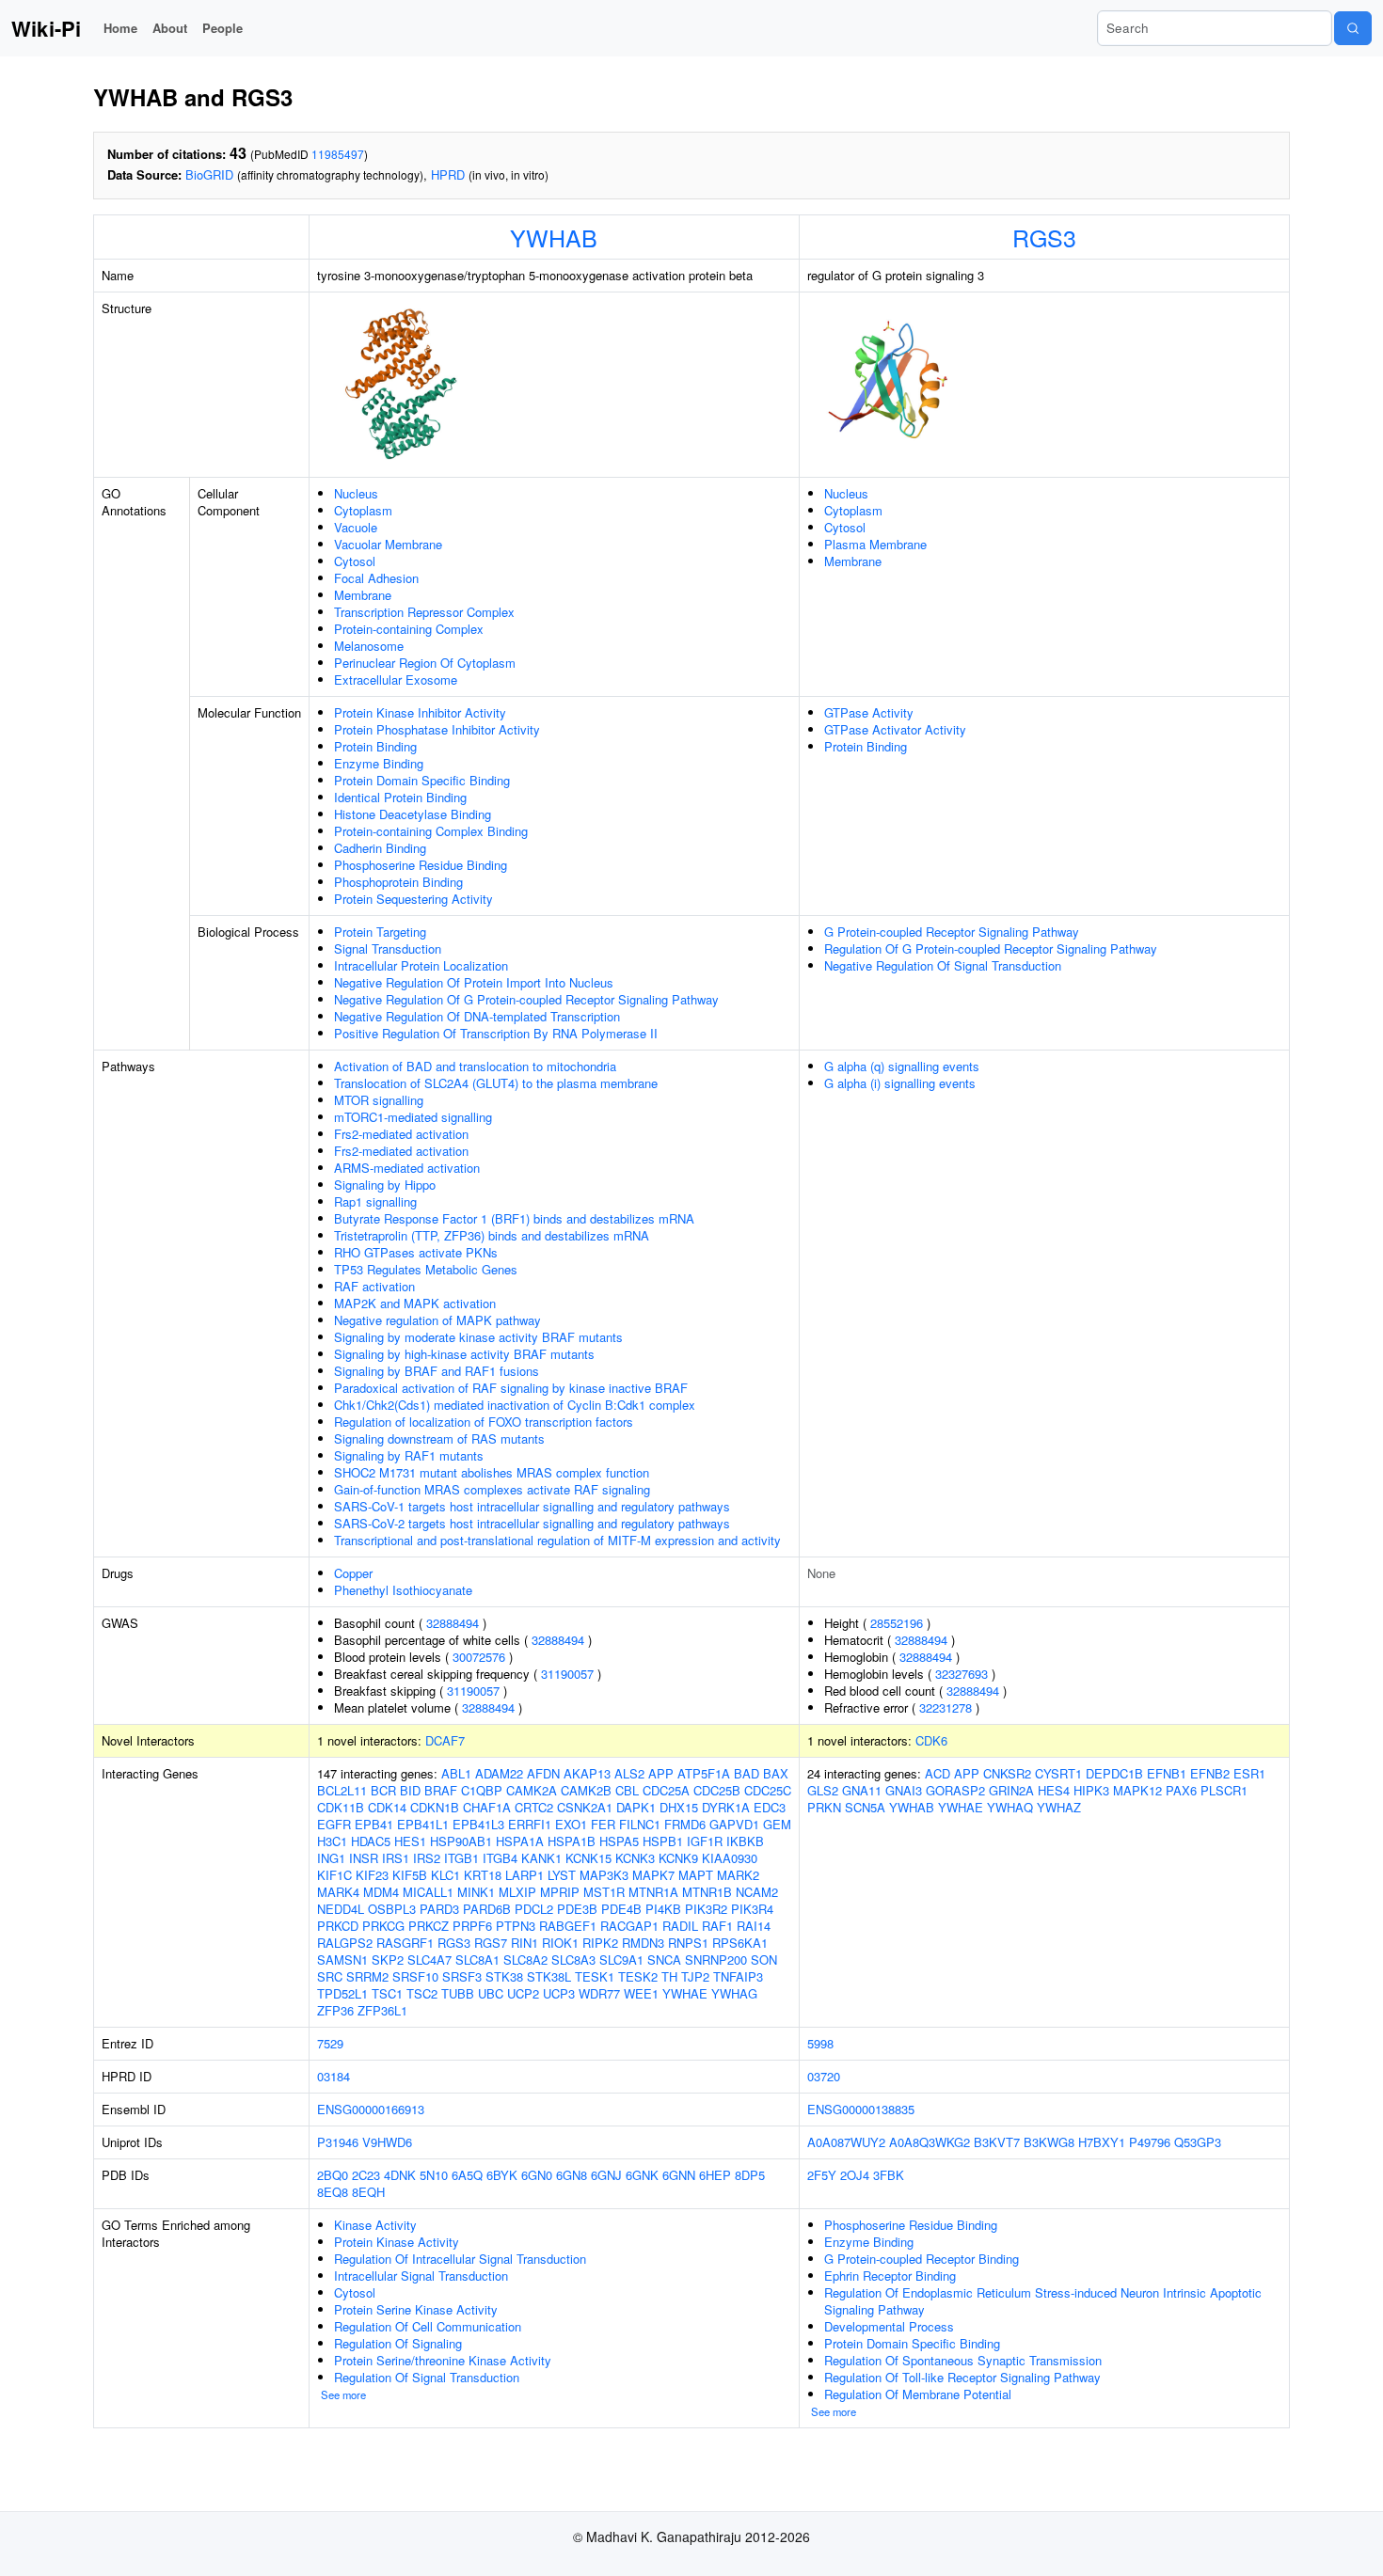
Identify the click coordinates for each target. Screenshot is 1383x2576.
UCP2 (523, 1993)
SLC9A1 (621, 1960)
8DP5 (750, 2175)
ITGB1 (461, 1858)
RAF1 (717, 1926)
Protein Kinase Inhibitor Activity (420, 712)
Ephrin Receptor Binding (890, 2276)
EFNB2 (1210, 1773)
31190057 (567, 1674)
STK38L (549, 1976)
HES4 (1054, 1790)
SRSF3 (462, 1976)
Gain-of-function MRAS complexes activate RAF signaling (492, 1489)
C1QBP (482, 1790)
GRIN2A (1011, 1790)
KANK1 (541, 1858)
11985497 (338, 154)
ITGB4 (500, 1858)
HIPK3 (1091, 1790)
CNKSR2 (1007, 1773)
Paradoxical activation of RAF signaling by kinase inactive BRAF (511, 1388)
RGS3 (1044, 237)
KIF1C (334, 1875)
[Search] (1353, 28)
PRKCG (383, 1926)
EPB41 (374, 1824)
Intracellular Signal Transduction (421, 2276)
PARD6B (487, 1909)
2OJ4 (855, 2175)
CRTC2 (534, 1807)
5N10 (434, 2175)
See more (343, 2394)
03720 (824, 2076)
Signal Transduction (388, 948)
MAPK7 (653, 1875)
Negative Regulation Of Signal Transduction (943, 965)
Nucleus (356, 493)
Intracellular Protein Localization (421, 965)
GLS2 (823, 1790)
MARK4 (338, 1892)
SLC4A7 (429, 1960)
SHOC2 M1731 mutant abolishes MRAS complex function (492, 1472)
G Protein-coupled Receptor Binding (922, 2259)
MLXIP (517, 1892)
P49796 (1150, 2142)
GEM (777, 1824)
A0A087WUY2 (846, 2142)
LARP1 (525, 1875)
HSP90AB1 (461, 1841)
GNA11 (862, 1790)
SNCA (664, 1960)
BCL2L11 (342, 1790)
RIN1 (525, 1943)
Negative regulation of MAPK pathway (437, 1320)
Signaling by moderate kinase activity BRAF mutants (478, 1337)
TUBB (458, 1993)
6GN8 (572, 2175)
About (170, 28)
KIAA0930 (730, 1858)
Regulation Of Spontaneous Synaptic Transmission (963, 2360)
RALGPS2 (345, 1943)
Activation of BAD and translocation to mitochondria (475, 1066)
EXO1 (571, 1824)
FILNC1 (640, 1824)
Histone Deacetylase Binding (413, 814)
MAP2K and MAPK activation (415, 1303)
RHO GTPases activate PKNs (416, 1252)
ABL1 (456, 1773)
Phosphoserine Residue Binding (421, 865)
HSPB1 (663, 1841)
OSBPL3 (392, 1909)
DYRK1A (726, 1807)
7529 (330, 2043)
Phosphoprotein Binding (398, 882)
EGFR (334, 1824)
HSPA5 (619, 1841)
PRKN (824, 1807)
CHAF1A (487, 1807)
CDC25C (768, 1790)
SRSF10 (415, 1976)
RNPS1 (688, 1943)
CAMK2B (586, 1790)
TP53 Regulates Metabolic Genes (426, 1269)
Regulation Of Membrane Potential (918, 2394)
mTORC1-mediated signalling (413, 1117)
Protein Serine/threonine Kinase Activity (443, 2360)
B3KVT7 (997, 2142)
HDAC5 (371, 1841)
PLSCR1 (1224, 1790)
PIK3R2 (706, 1909)
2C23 (366, 2175)
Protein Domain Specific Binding (422, 780)
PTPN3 (516, 1926)
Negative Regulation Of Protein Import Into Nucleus (474, 982)
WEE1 (641, 1993)
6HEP (715, 2175)
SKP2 (388, 1960)
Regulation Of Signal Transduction (427, 2377)
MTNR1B (707, 1892)
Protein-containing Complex (409, 629)
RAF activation (374, 1286)
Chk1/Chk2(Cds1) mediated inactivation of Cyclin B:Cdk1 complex (515, 1405)
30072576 (479, 1657)
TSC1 (387, 1993)
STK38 (504, 1976)
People (223, 28)
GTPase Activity (869, 712)
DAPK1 (636, 1807)
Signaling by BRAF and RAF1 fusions (437, 1371)
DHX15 (679, 1807)
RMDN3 (643, 1943)
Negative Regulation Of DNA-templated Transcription (477, 1016)
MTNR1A (653, 1892)
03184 (334, 2076)
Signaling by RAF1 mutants (409, 1455)
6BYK (502, 2175)
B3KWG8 (1049, 2142)
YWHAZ (1059, 1807)
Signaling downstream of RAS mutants (439, 1438)
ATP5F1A (704, 1773)
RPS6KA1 (740, 1943)
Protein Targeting (380, 932)
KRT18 (483, 1875)
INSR (364, 1858)
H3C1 (332, 1841)
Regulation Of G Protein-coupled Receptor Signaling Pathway (991, 948)
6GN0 (537, 2175)
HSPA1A (520, 1841)
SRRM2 (367, 1976)
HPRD (448, 174)
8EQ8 (333, 2192)
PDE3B (577, 1909)
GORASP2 (955, 1790)
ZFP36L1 (382, 2010)
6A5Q (467, 2175)
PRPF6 (472, 1926)
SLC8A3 (573, 1960)
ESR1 (1249, 1773)
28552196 (897, 1623)
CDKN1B (435, 1807)
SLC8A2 (525, 1960)
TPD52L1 (342, 1993)
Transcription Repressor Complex (424, 612)
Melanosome (369, 646)
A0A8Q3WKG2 (930, 2142)
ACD (938, 1773)
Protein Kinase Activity (397, 2242)
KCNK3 (635, 1858)
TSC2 (422, 1993)
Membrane (363, 595)
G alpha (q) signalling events (902, 1066)
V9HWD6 (387, 2142)
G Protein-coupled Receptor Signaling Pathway (952, 932)
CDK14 (387, 1807)
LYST (562, 1875)
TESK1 (595, 1976)
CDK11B (341, 1807)
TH (669, 1976)
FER (603, 1824)
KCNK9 (678, 1858)
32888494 (453, 1623)
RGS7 (491, 1943)
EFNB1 (1167, 1773)
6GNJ (606, 2175)
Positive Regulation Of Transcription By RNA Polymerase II (496, 1033)
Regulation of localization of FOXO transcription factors (484, 1422)
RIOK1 (560, 1943)
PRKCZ (429, 1926)
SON (764, 1960)
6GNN (679, 2175)
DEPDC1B (1114, 1773)
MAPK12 (1137, 1790)
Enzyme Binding (379, 763)
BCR (383, 1790)
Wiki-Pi (46, 28)
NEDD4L (341, 1909)
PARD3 (439, 1909)
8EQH (368, 2192)
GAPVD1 (734, 1824)
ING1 (331, 1858)
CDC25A (666, 1790)
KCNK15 (588, 1858)
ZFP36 (335, 2010)
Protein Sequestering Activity (413, 899)
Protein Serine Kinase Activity (416, 2309)
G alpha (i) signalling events (900, 1083)
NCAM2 (757, 1892)
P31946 (338, 2142)
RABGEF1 (568, 1926)
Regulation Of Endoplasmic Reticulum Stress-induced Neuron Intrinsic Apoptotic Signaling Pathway (1043, 2301)
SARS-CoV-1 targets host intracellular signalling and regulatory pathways (532, 1506)
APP (661, 1773)
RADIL (680, 1926)
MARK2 (738, 1875)
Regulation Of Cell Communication (428, 2326)
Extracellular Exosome (396, 680)
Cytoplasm (363, 510)
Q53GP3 (1198, 2142)
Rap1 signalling (375, 1201)
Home (120, 28)
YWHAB (554, 237)
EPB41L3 (478, 1824)
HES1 (410, 1841)
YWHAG (734, 1993)
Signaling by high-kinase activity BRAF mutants (464, 1354)
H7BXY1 (1102, 2142)
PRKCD (338, 1926)
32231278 (946, 1707)
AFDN (543, 1773)
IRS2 (427, 1858)
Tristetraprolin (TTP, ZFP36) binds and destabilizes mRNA (492, 1235)
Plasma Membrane (875, 544)
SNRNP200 (716, 1960)
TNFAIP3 (738, 1976)
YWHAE (685, 1993)
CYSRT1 (1058, 1773)
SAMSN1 (342, 1960)
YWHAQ (1010, 1807)
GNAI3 (904, 1790)
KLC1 (445, 1875)
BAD (747, 1773)
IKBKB (745, 1841)
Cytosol (355, 561)
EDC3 (770, 1807)
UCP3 (559, 1993)
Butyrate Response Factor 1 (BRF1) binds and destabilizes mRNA (514, 1218)
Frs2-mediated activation (401, 1134)
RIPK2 (600, 1943)
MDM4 (381, 1892)
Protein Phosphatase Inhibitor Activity (437, 729)
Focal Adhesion (376, 578)
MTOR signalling (379, 1100)
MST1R (604, 1892)
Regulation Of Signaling (398, 2343)
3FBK (889, 2175)
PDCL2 (534, 1909)
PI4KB (663, 1909)
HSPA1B (572, 1841)
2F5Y (822, 2175)
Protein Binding (375, 746)
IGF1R (705, 1841)
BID (410, 1790)
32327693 (962, 1674)
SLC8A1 (477, 1960)
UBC (491, 1993)
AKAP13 (587, 1773)
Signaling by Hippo (385, 1185)
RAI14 (754, 1926)
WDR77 (599, 1993)
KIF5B (410, 1875)
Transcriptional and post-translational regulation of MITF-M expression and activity (557, 1540)
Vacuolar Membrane (388, 544)
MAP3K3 (604, 1875)
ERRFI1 (530, 1824)
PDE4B (621, 1909)
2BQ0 (333, 2175)
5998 (820, 2043)
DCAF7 (445, 1740)
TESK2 (638, 1976)
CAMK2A (532, 1790)
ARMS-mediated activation (407, 1168)
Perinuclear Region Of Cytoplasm (425, 663)
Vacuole (356, 527)
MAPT (696, 1875)
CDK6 (931, 1740)
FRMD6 (685, 1824)
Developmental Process (889, 2326)
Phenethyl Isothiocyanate (403, 1590)
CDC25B (717, 1790)
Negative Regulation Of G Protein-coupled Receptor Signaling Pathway (526, 999)
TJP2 (695, 1976)
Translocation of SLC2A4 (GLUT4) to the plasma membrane (496, 1083)
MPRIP (560, 1892)
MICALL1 (428, 1892)
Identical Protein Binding (400, 797)
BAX (776, 1773)
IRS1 (396, 1858)
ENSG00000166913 (371, 2109)
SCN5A (865, 1807)
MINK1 (476, 1892)
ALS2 (629, 1773)
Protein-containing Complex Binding (431, 831)
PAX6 (1181, 1790)
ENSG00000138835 (861, 2109)
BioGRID (209, 174)
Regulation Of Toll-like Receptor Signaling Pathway (962, 2377)
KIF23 (372, 1875)
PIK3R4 (752, 1909)
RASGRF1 (405, 1943)
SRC (330, 1976)
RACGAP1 (629, 1926)
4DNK (400, 2175)
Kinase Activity (375, 2225)
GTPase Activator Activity (895, 729)
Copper (353, 1573)
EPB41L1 (423, 1824)
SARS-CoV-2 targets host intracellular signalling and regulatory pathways (532, 1523)
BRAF (441, 1790)
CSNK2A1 (585, 1807)
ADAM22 (499, 1773)
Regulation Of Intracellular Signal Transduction (460, 2259)
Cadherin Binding (380, 848)
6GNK (642, 2175)
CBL (627, 1790)
